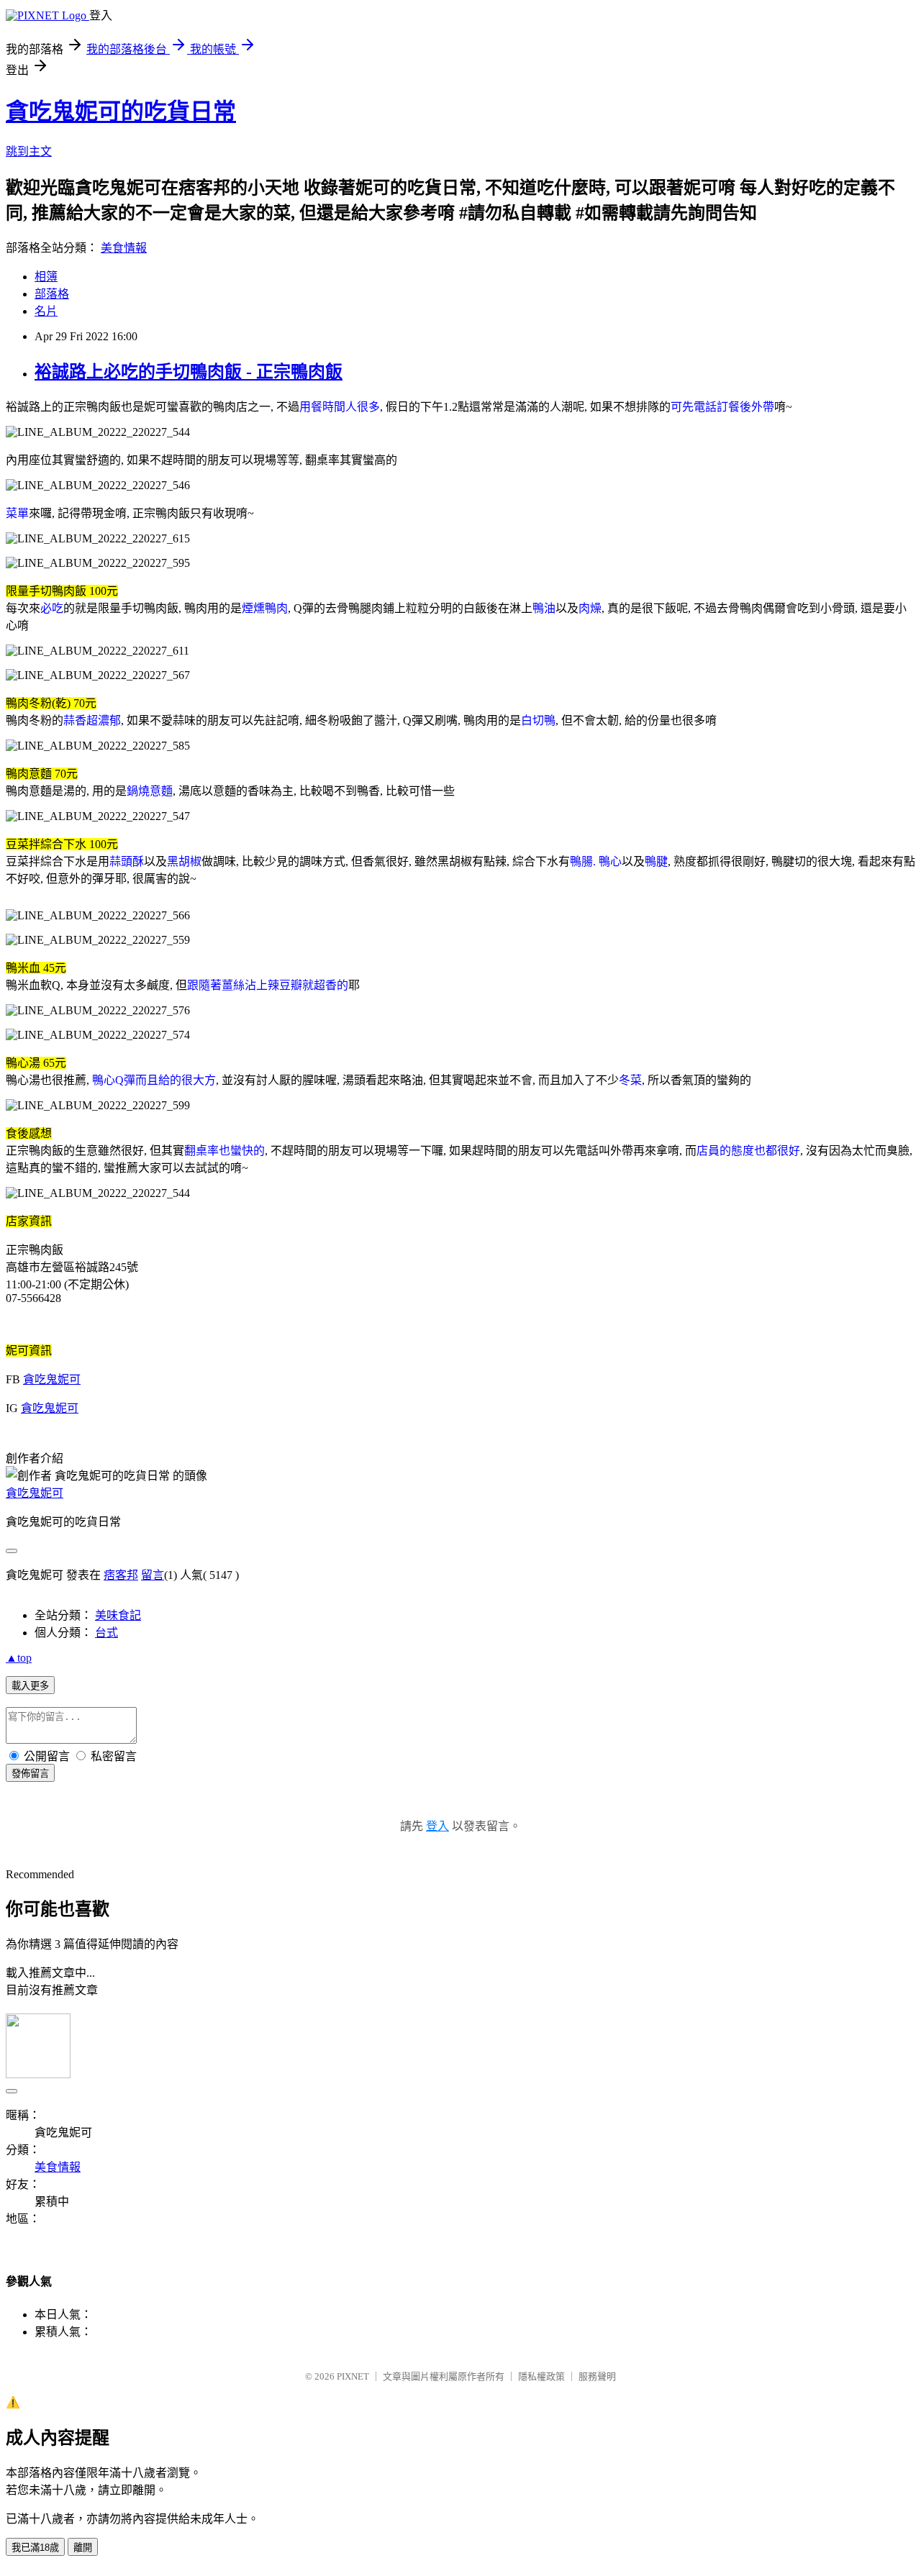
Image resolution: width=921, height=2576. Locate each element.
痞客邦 (121, 1575)
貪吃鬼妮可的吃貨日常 (121, 111)
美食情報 (124, 248)
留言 (153, 1575)
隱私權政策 (541, 2376)
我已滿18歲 (35, 2548)
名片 (46, 311)
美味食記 (118, 1615)
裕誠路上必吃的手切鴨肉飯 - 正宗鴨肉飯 (189, 372)
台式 (106, 1633)
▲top (19, 1658)
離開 (83, 2548)
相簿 (46, 277)
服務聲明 (597, 2376)
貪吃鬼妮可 (52, 1379)
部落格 (52, 294)
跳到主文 (29, 151)
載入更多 (30, 1686)
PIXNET (353, 2376)
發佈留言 (30, 1774)
